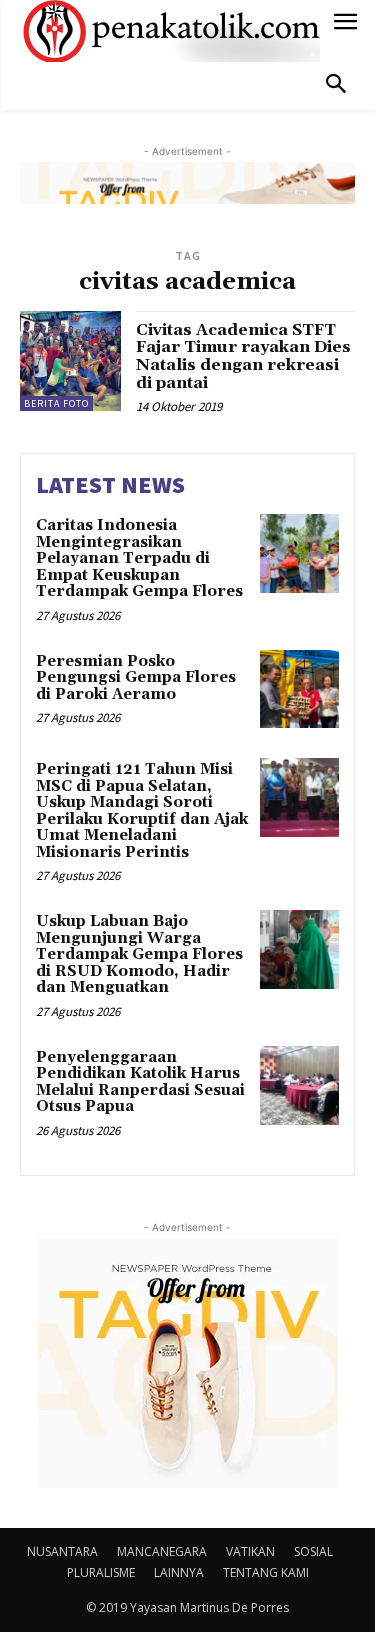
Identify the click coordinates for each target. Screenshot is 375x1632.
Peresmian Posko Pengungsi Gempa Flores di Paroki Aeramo (136, 678)
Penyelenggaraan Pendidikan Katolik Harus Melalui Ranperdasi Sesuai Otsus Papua (140, 1082)
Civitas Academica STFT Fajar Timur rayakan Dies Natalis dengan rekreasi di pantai (243, 356)
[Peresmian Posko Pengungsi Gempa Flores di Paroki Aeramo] (299, 689)
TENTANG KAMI (266, 1572)
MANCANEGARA (162, 1551)
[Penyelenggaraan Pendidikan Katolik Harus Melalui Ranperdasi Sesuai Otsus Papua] (299, 1085)
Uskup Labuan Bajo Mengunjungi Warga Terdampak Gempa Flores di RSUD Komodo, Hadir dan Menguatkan (139, 954)
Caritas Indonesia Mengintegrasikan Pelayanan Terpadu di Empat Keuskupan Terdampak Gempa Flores (141, 558)
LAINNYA (179, 1572)
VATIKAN (250, 1551)
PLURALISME (101, 1572)
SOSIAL (313, 1551)
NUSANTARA (62, 1551)
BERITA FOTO (56, 403)
